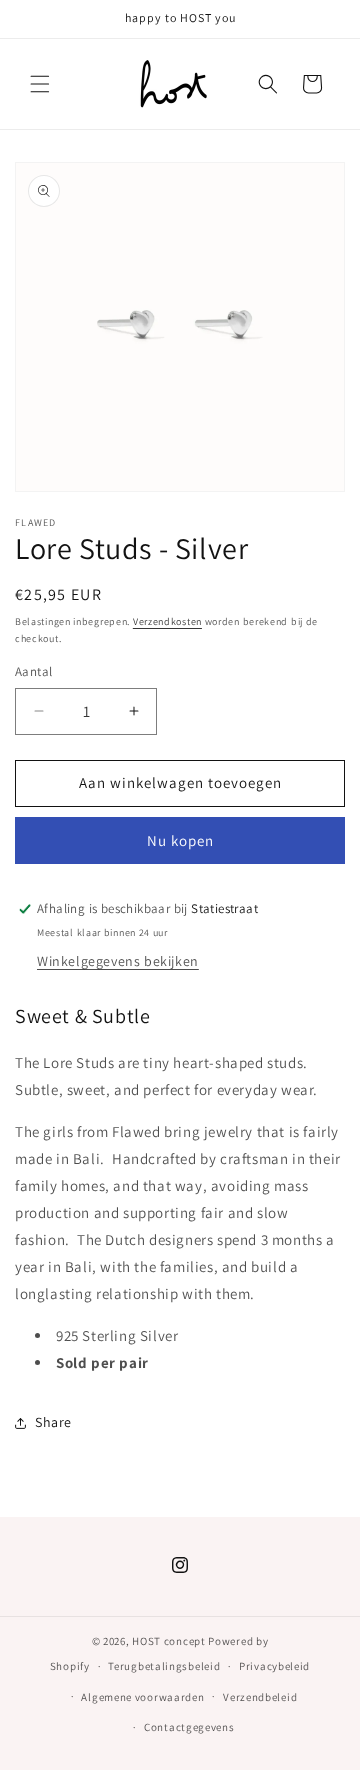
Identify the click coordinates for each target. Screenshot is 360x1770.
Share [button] (53, 1422)
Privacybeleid (274, 1666)
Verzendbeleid (260, 1697)
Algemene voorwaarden (142, 1697)
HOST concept (168, 1641)
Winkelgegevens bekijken (118, 961)
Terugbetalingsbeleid (164, 1666)
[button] (40, 84)
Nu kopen (180, 840)
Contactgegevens (189, 1727)
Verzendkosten (167, 621)
